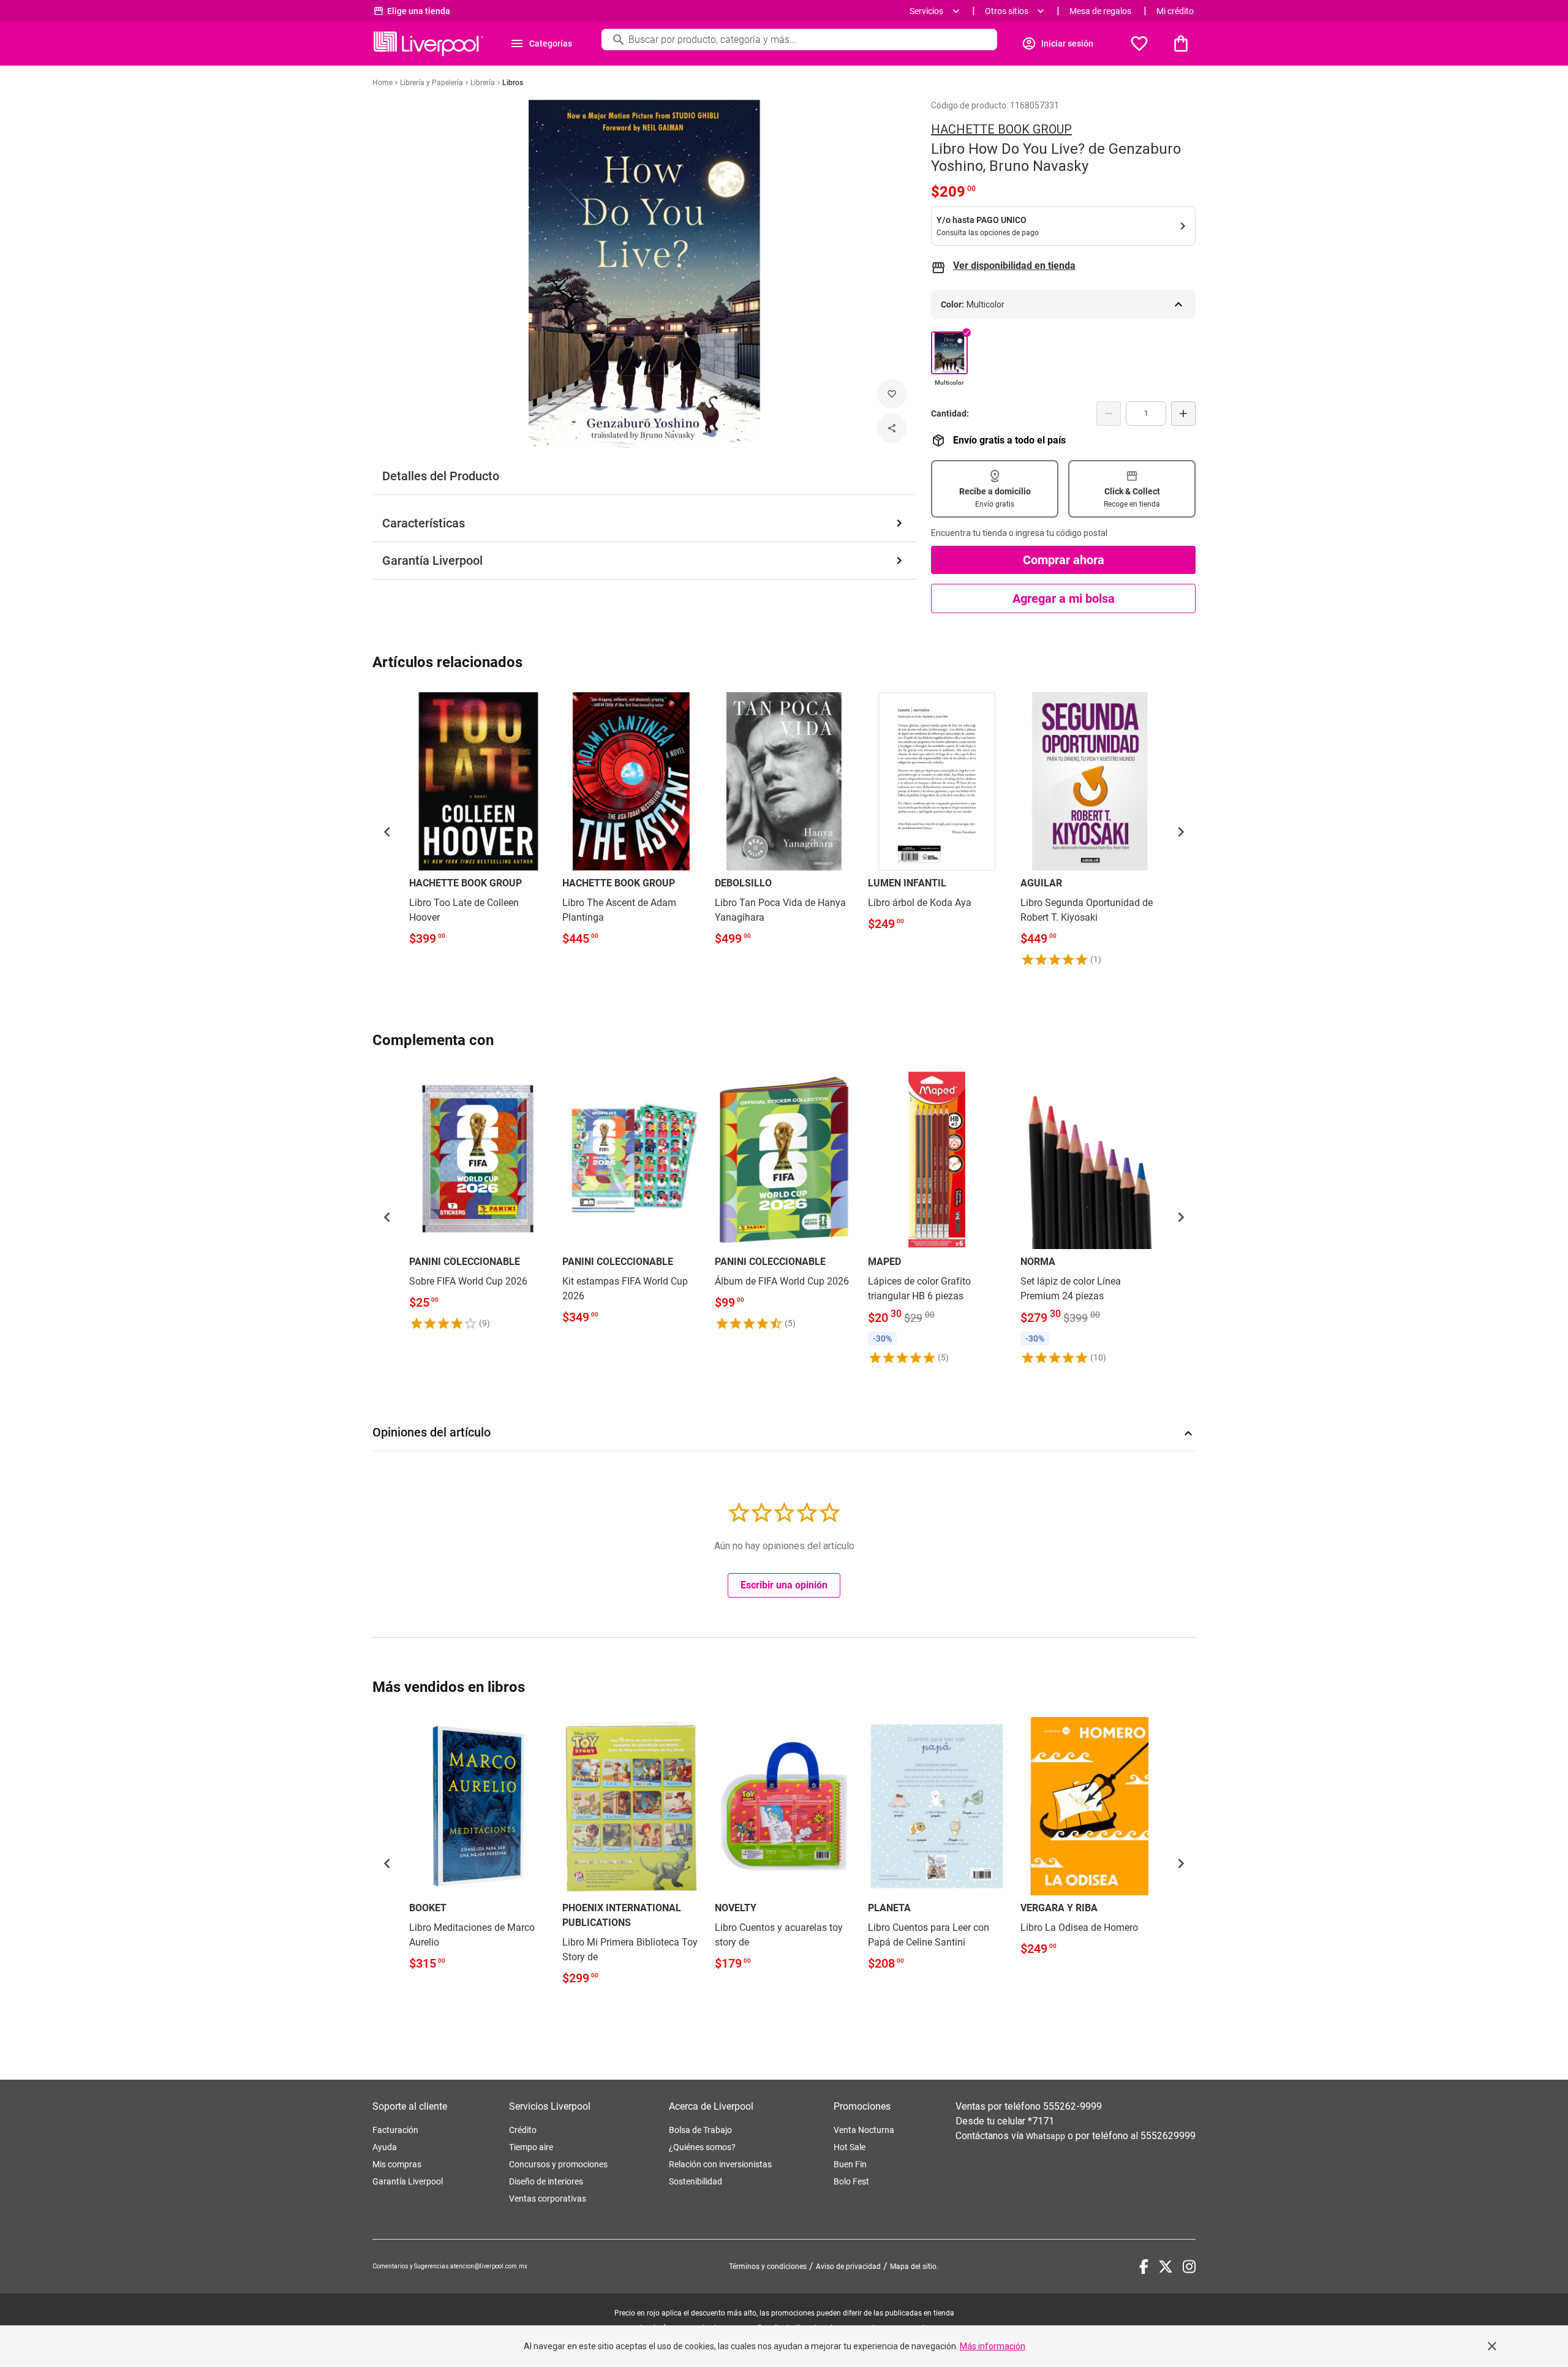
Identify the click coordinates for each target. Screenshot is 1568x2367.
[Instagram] (1189, 2267)
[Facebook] (1144, 2267)
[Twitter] (1166, 2267)
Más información (993, 2346)
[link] (478, 822)
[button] (387, 832)
